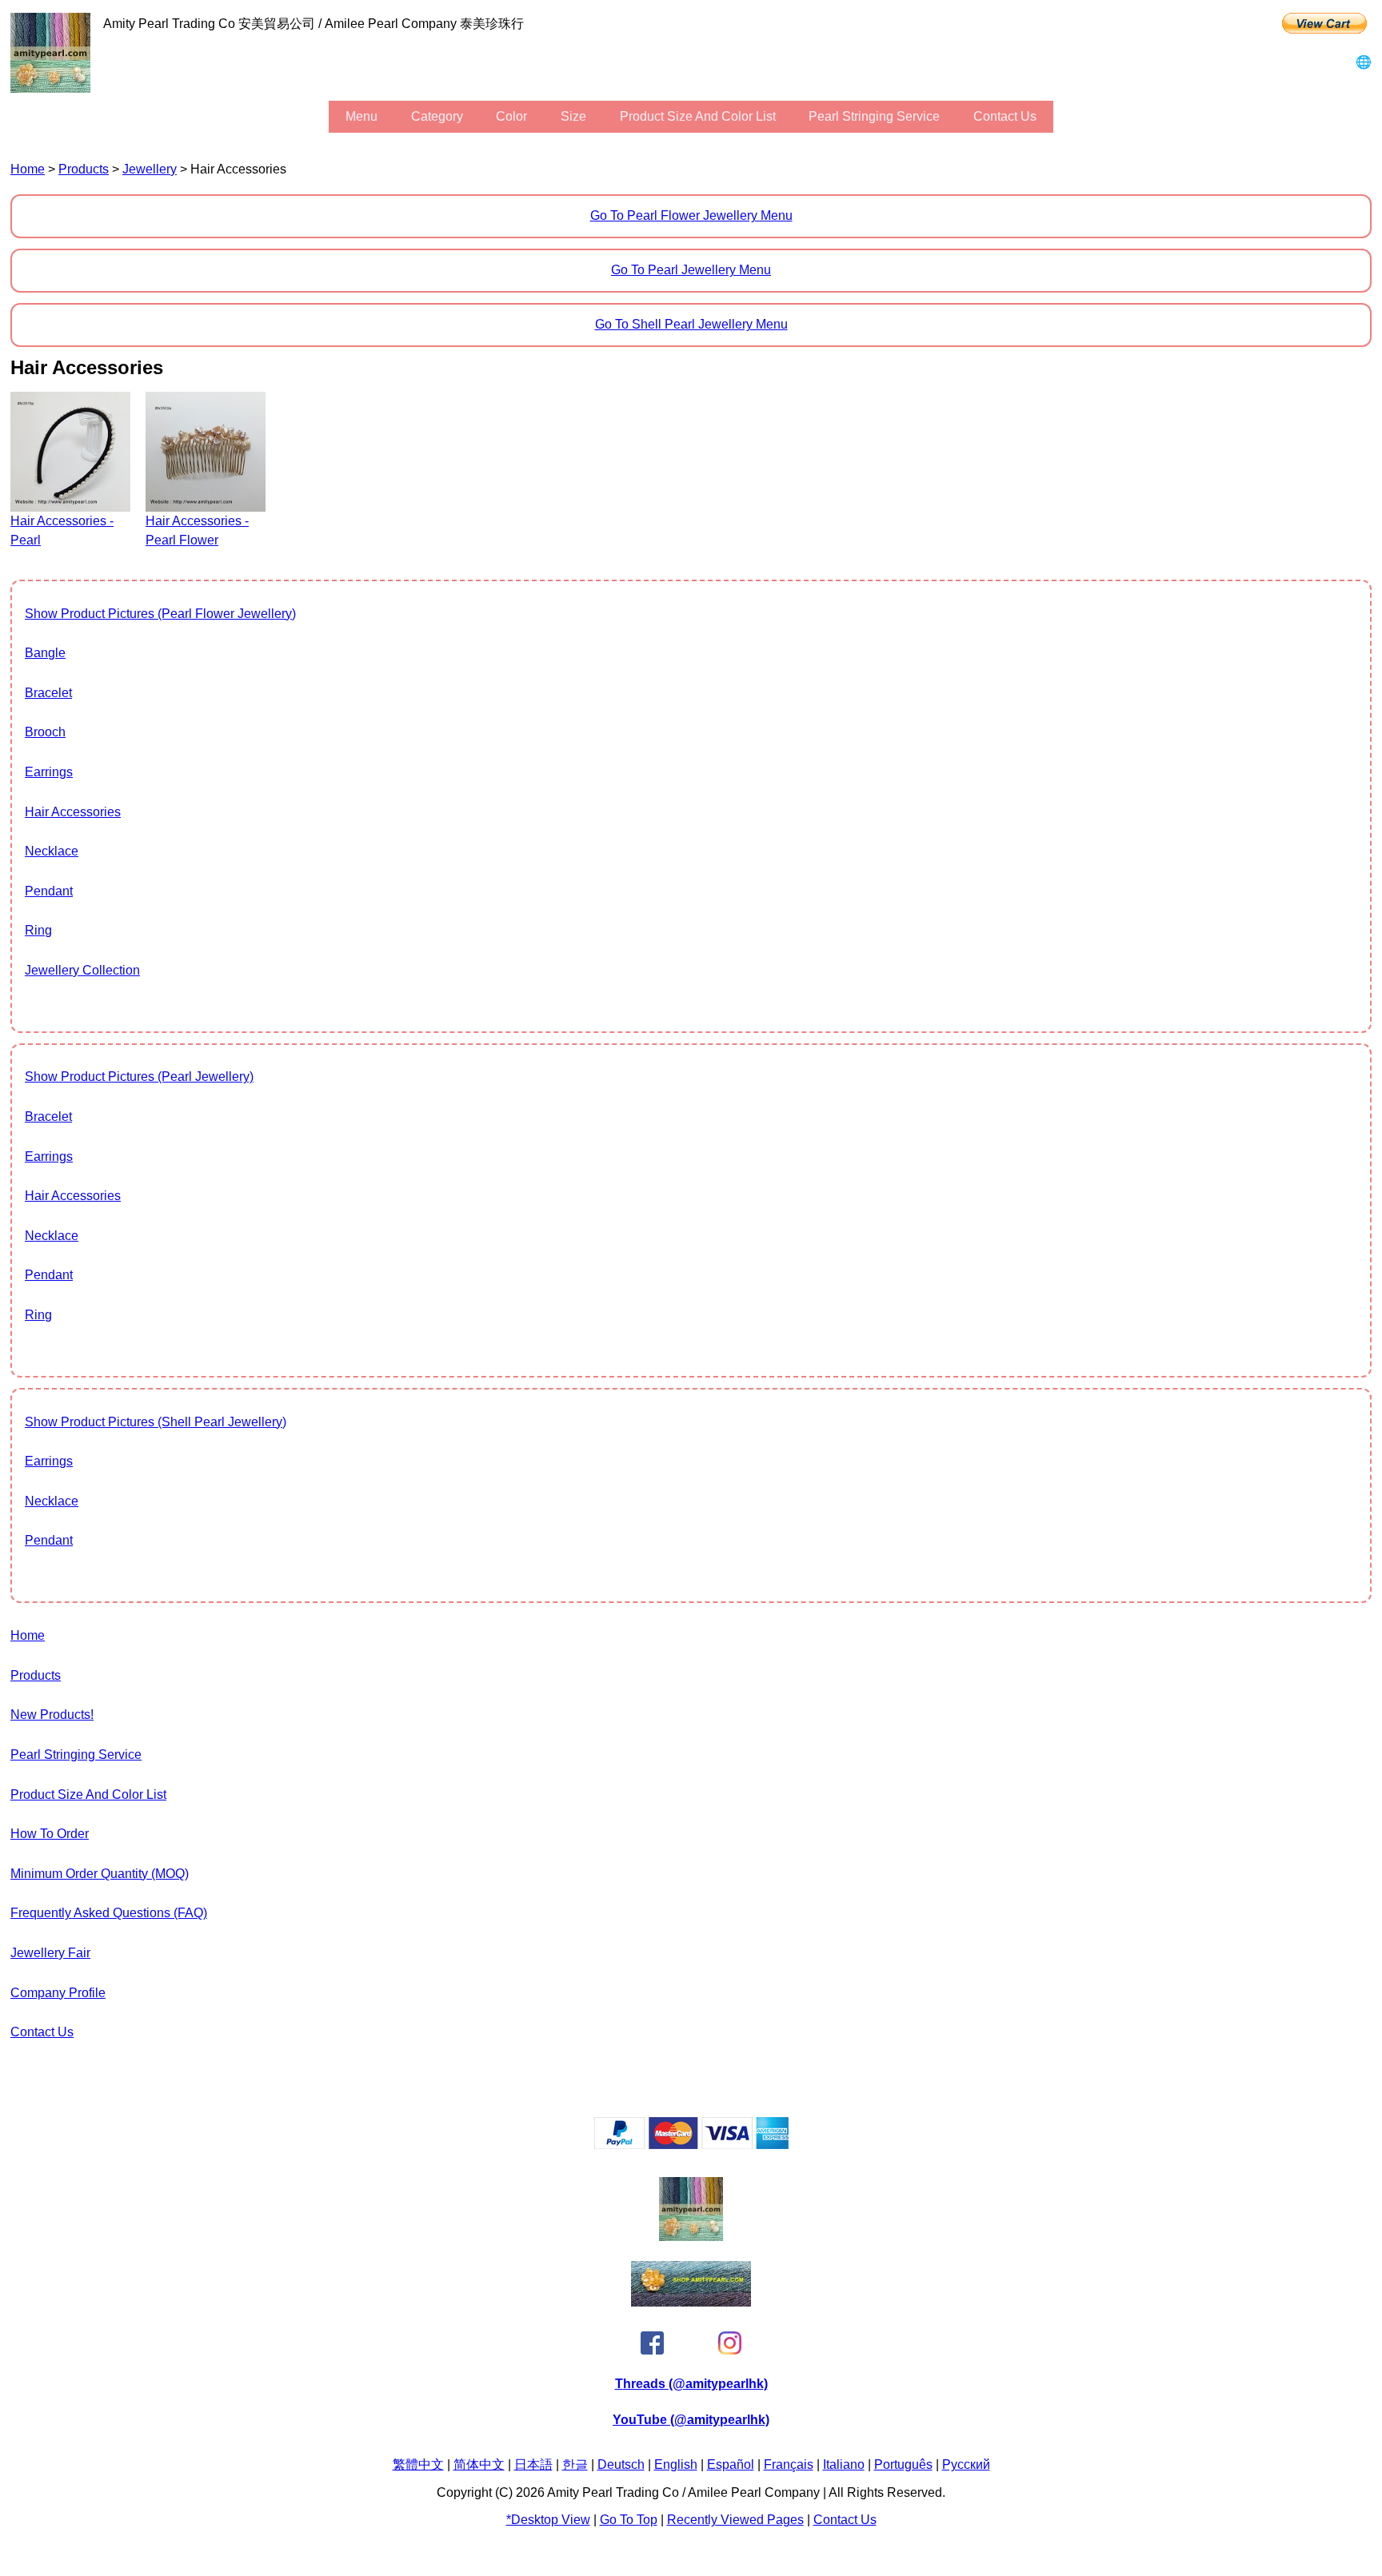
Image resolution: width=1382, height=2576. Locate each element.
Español (731, 2464)
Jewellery (150, 169)
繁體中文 (418, 2464)
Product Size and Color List (698, 116)
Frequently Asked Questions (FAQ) (109, 1913)
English (676, 2464)
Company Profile (58, 1993)
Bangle (45, 653)
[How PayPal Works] (691, 2145)
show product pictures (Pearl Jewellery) (139, 1077)
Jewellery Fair (50, 1953)
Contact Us (1005, 116)
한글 (575, 2464)
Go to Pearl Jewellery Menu (691, 270)
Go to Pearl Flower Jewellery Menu (691, 215)
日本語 (533, 2464)
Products (84, 169)
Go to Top (629, 2520)
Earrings (49, 772)
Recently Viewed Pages (735, 2520)
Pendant (49, 891)
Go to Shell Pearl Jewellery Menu (691, 324)
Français (789, 2464)
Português (903, 2464)
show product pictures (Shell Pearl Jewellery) (156, 1422)
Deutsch (621, 2464)
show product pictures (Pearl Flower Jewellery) (160, 614)
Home (28, 169)
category (437, 116)
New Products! (52, 1715)
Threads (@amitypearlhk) (691, 2384)
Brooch (45, 732)
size (573, 116)
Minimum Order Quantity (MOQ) (100, 1874)
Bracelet (48, 693)
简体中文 (479, 2464)
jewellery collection (82, 970)
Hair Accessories (73, 812)
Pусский (966, 2464)
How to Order (50, 1834)
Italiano (844, 2464)
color (511, 116)
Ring (38, 930)
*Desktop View (548, 2520)
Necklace (52, 851)
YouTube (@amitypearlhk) (691, 2420)
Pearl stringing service (874, 116)
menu (361, 116)
